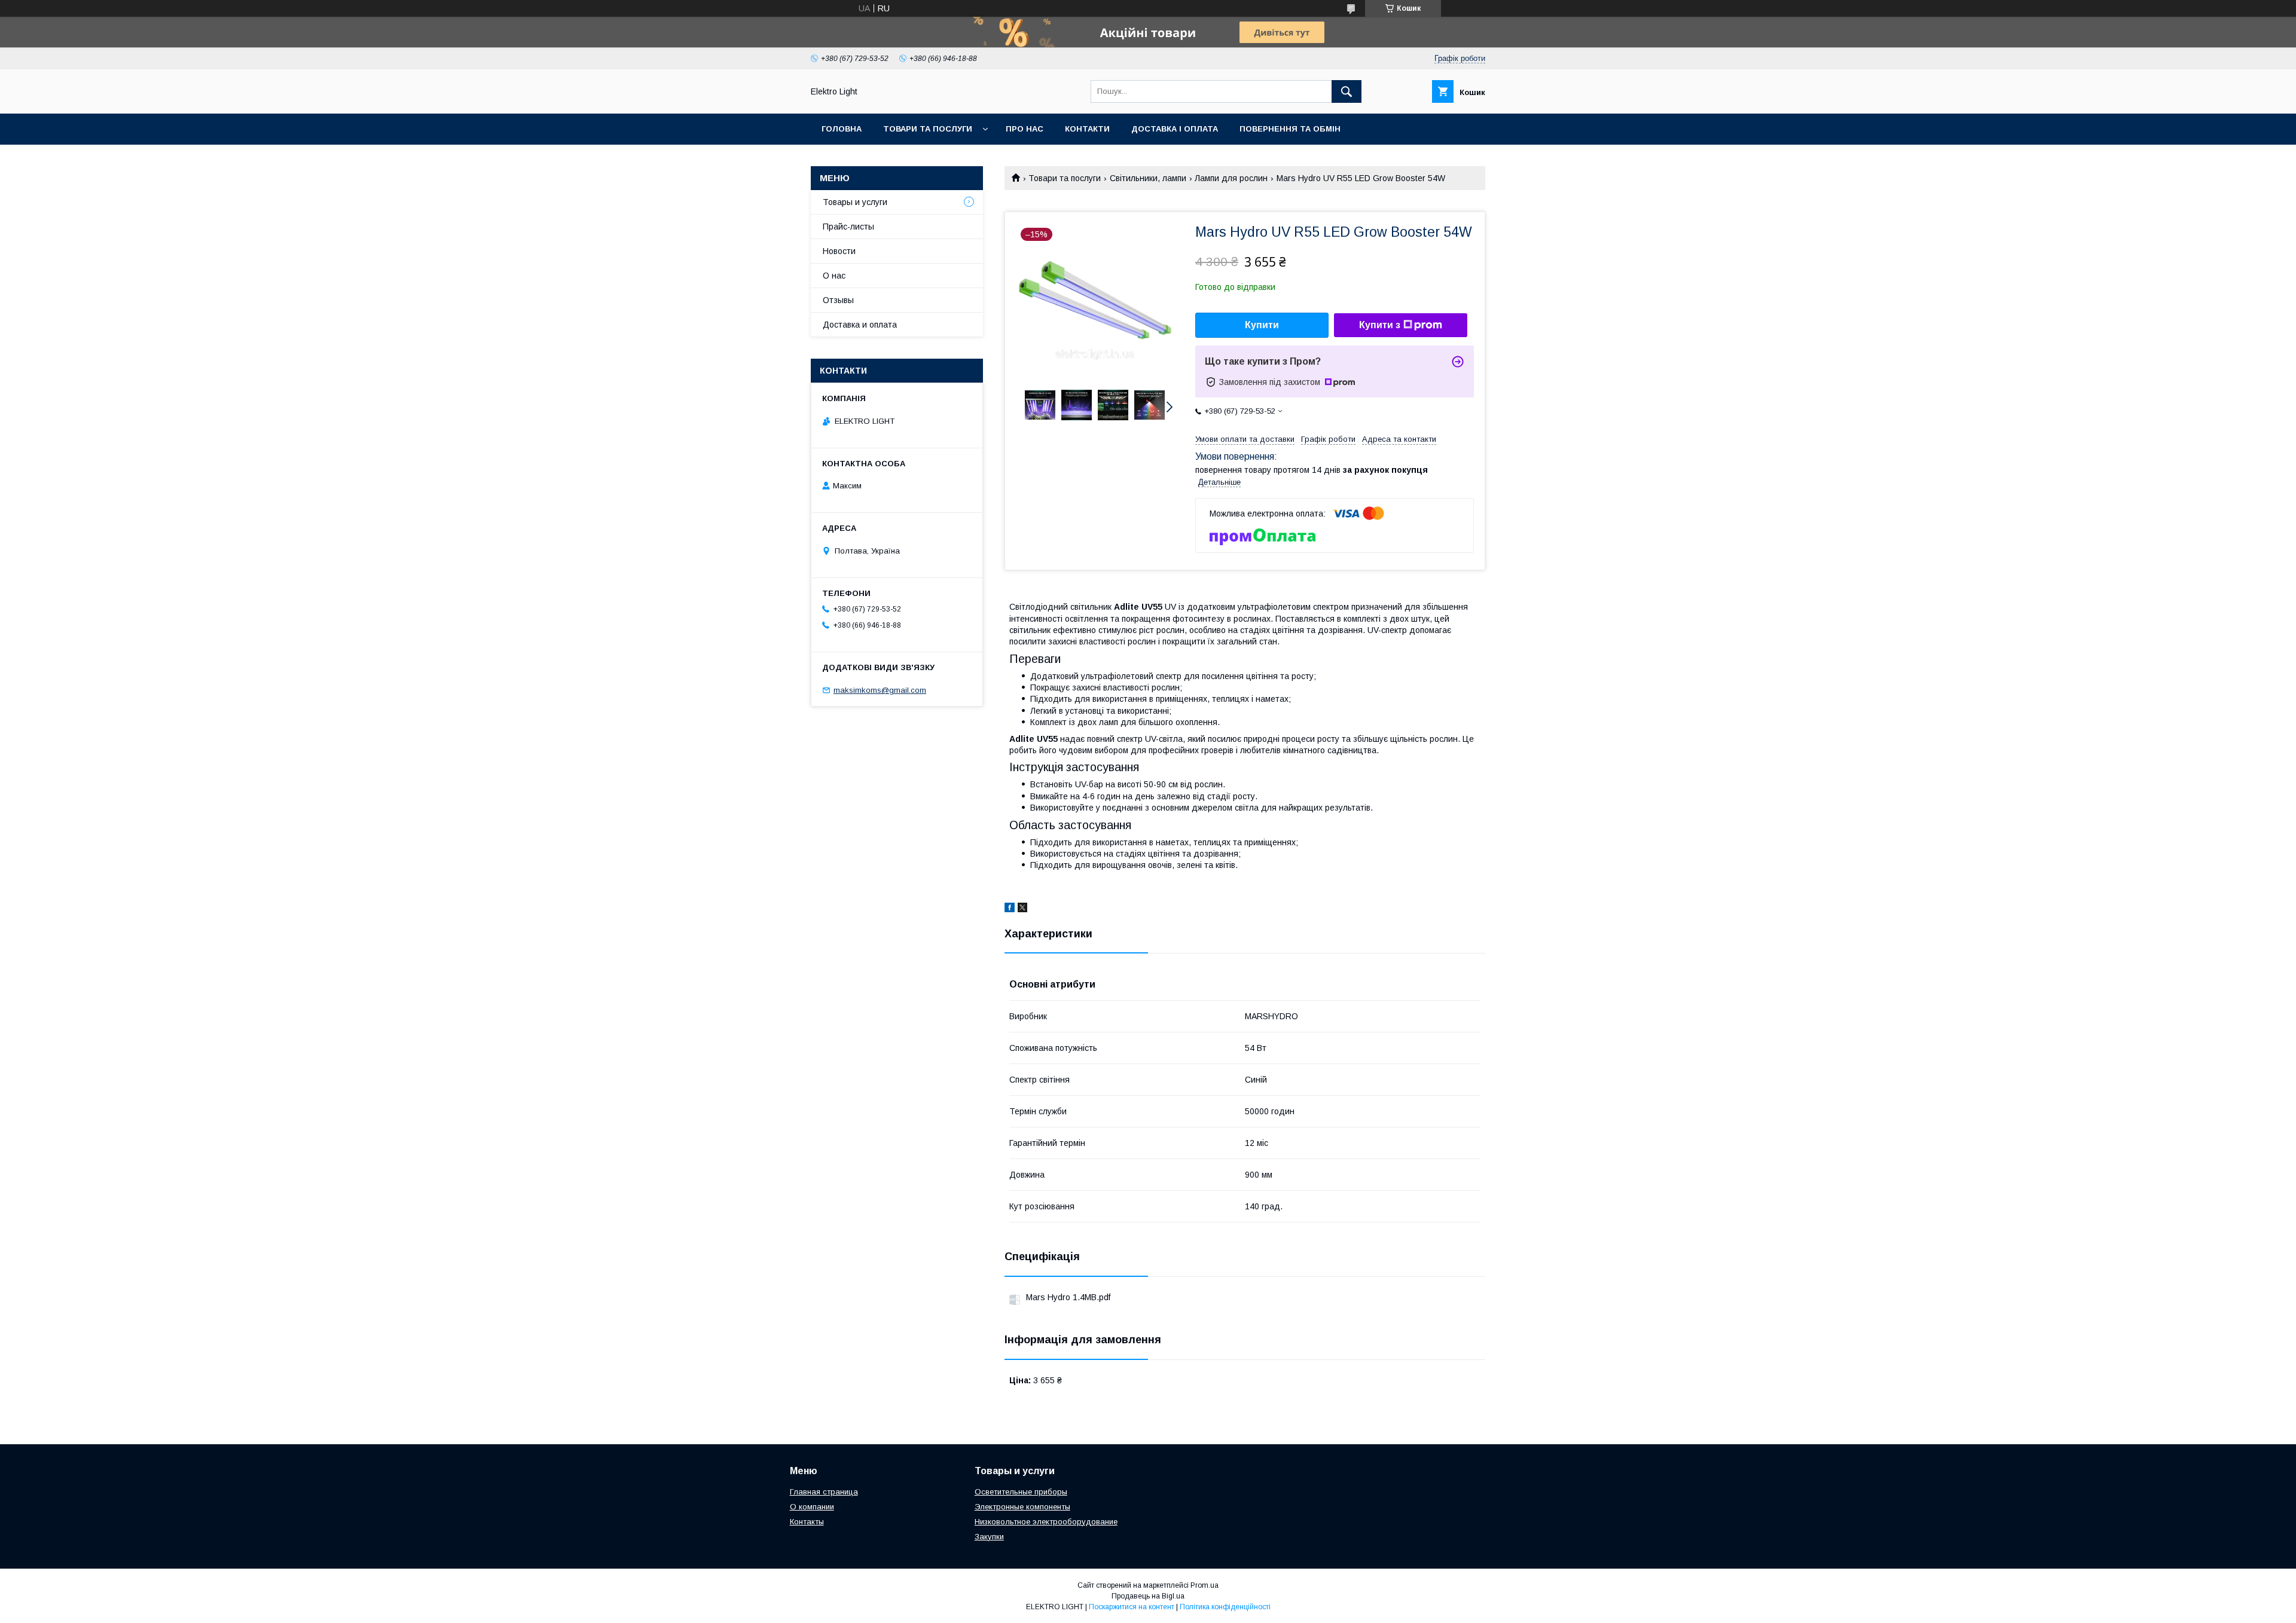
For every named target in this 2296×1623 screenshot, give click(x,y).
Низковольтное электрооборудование (1046, 1522)
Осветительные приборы (1021, 1492)
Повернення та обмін (1290, 129)
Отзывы (838, 300)
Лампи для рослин (1231, 178)
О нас (834, 276)
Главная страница (824, 1492)
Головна (842, 129)
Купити (1262, 325)
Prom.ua (1205, 1585)
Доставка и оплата (860, 325)
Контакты (807, 1522)
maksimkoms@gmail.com (880, 690)
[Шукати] (1347, 91)
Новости (839, 251)
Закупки (989, 1537)
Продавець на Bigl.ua (1148, 1596)
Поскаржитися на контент (1132, 1607)
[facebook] (1010, 909)
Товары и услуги (855, 202)
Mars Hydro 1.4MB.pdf (1068, 1297)
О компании (812, 1507)
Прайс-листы (848, 227)
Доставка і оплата (1175, 129)
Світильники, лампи (1148, 178)
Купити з (1380, 325)
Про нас (1025, 129)
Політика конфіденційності (1225, 1607)
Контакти (1087, 129)
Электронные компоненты (1022, 1507)
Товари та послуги (928, 129)
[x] (1022, 909)
